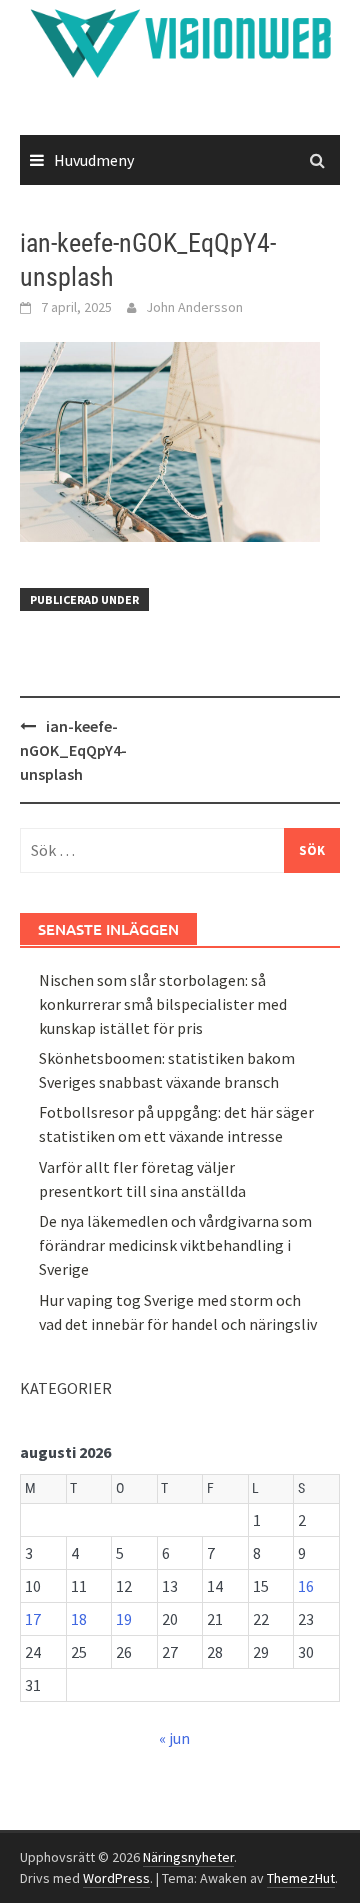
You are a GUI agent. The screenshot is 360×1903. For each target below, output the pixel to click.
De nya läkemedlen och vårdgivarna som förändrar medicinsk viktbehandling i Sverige (175, 1245)
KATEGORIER (66, 1388)
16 (306, 1586)
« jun (174, 1738)
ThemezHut (301, 1878)
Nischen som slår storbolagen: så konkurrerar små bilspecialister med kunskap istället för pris (163, 1004)
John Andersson (194, 307)
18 (79, 1619)
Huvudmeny (94, 160)
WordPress (116, 1878)
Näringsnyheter (188, 1857)
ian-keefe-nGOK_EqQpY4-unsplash (73, 750)
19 (124, 1619)
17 (33, 1619)
